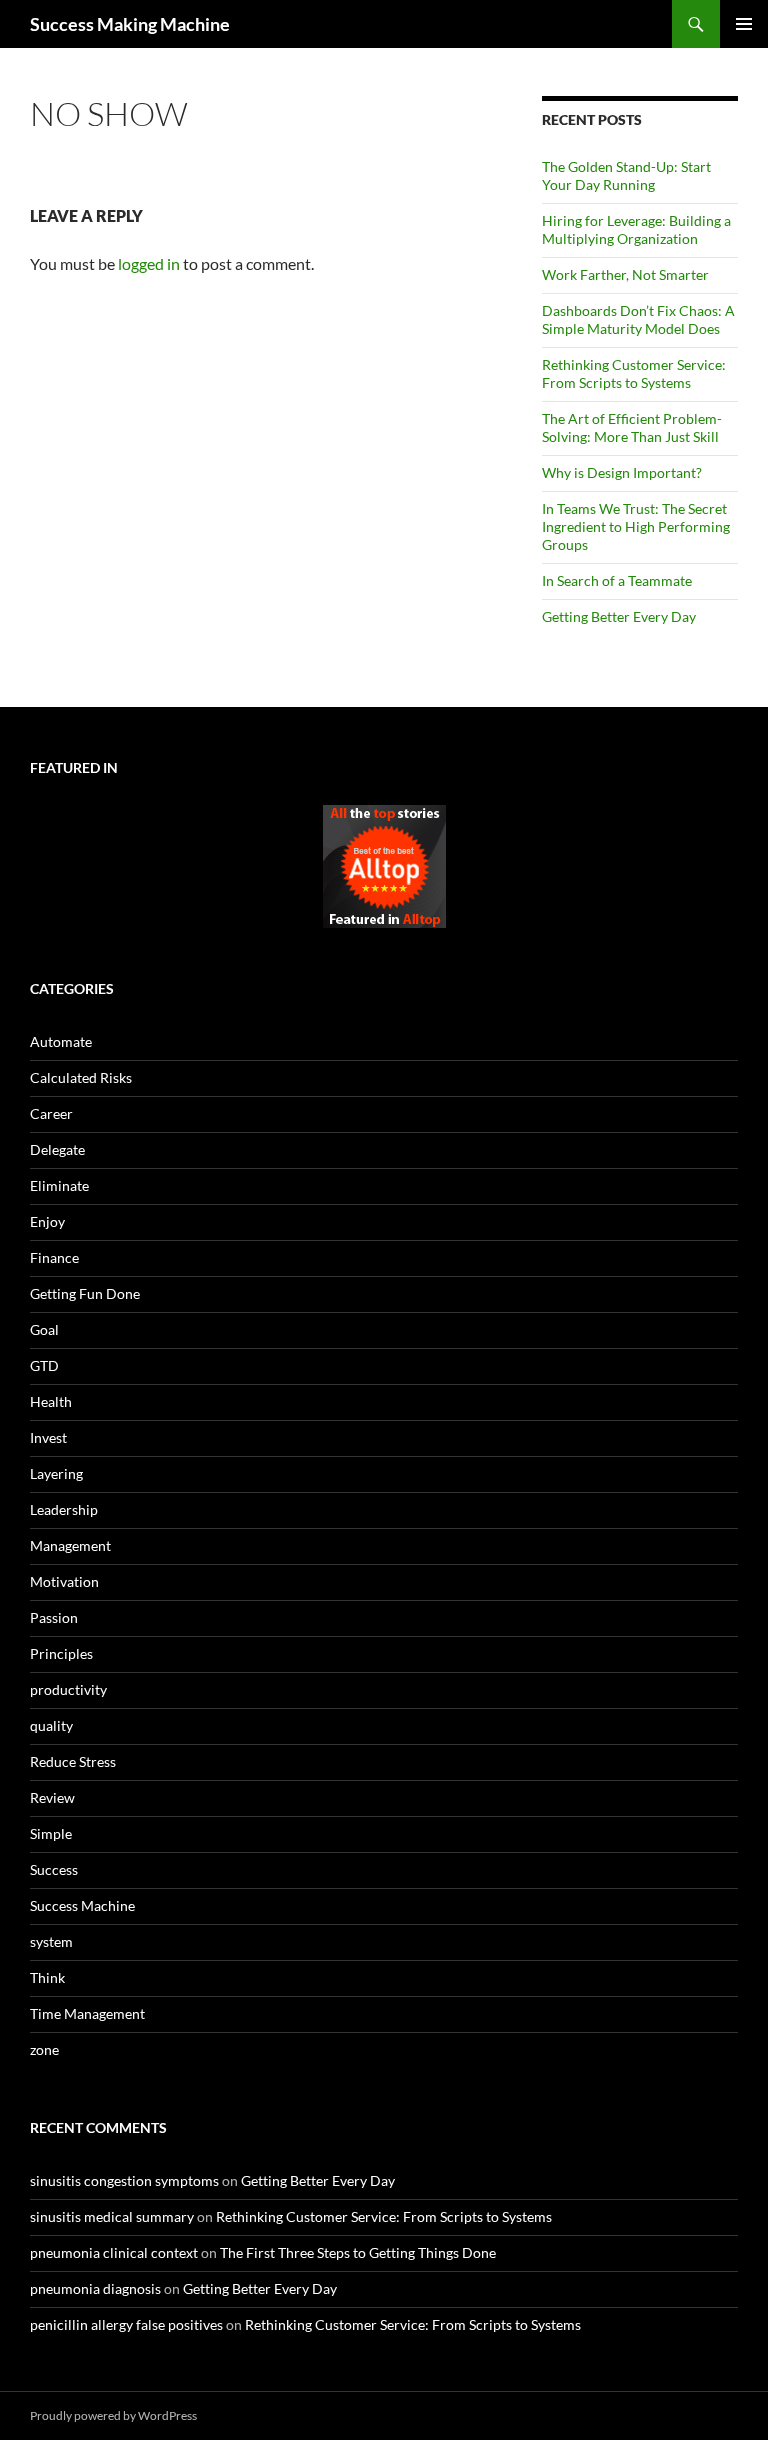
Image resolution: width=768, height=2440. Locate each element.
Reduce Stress (73, 1761)
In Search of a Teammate (617, 580)
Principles (61, 1653)
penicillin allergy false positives (126, 2324)
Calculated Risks (81, 1077)
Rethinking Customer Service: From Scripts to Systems (634, 373)
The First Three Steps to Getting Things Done (358, 2252)
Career (51, 1113)
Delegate (57, 1149)
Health (51, 1401)
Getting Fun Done (85, 1293)
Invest (48, 1437)
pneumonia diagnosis (95, 2288)
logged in (149, 263)
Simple (51, 1833)
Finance (54, 1257)
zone (44, 2049)
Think (47, 1977)
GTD (44, 1365)
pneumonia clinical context (114, 2252)
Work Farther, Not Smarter (625, 274)
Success (54, 1869)
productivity (68, 1689)
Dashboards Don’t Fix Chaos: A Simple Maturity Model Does (638, 319)
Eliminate (59, 1185)
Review (52, 1797)
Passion (54, 1617)
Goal (44, 1329)
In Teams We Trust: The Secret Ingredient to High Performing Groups (636, 526)
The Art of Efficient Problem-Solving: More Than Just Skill (632, 427)
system (51, 1941)
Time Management (87, 2013)
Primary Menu (744, 24)
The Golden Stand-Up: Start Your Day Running (626, 175)
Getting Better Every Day (619, 616)
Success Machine (82, 1905)
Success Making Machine (130, 24)
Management (70, 1545)
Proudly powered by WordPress (113, 2415)
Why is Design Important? (622, 472)
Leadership (64, 1509)
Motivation (64, 1581)
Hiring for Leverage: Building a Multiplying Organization (636, 229)
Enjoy (47, 1221)
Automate (61, 1041)
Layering (56, 1473)
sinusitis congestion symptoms (124, 2180)
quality (51, 1725)
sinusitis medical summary (112, 2216)
